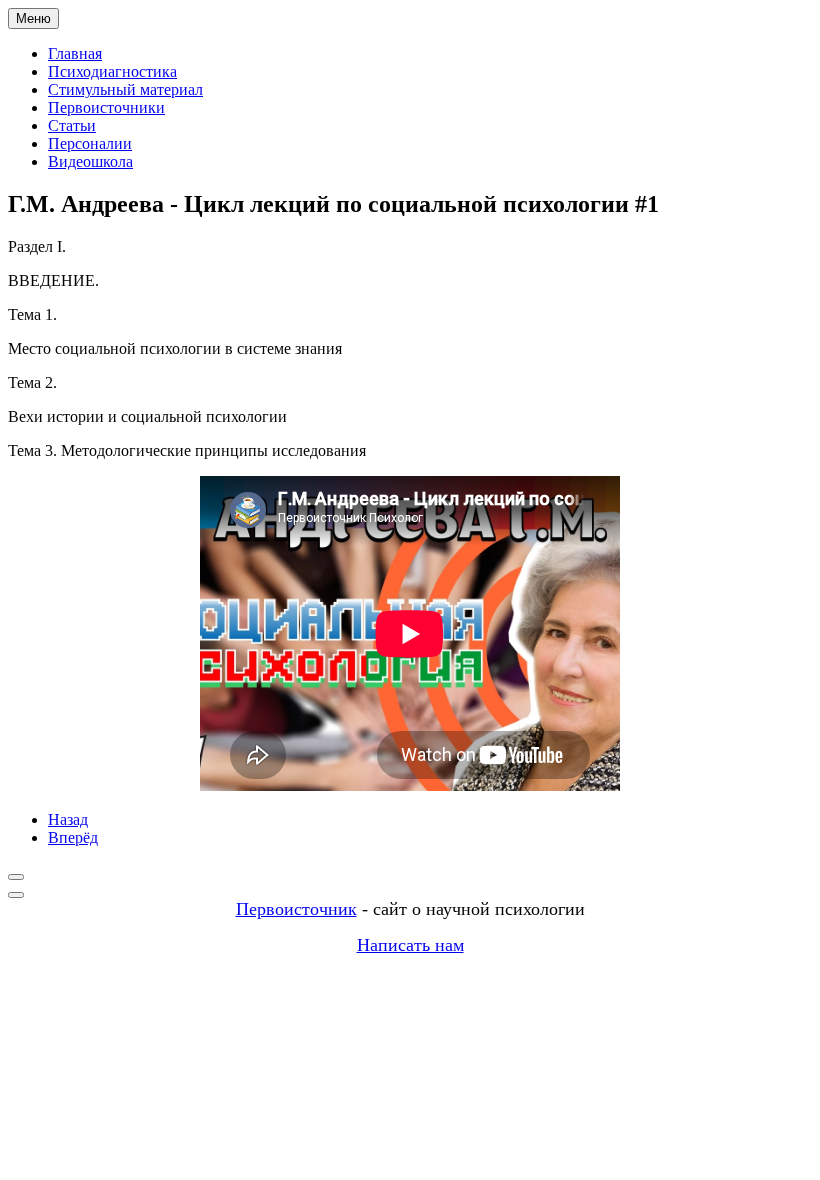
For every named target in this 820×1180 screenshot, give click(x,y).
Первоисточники (106, 107)
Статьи (72, 125)
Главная (75, 53)
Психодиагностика (112, 71)
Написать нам (410, 945)
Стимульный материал (125, 89)
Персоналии (90, 143)
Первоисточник (296, 909)
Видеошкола (90, 161)
